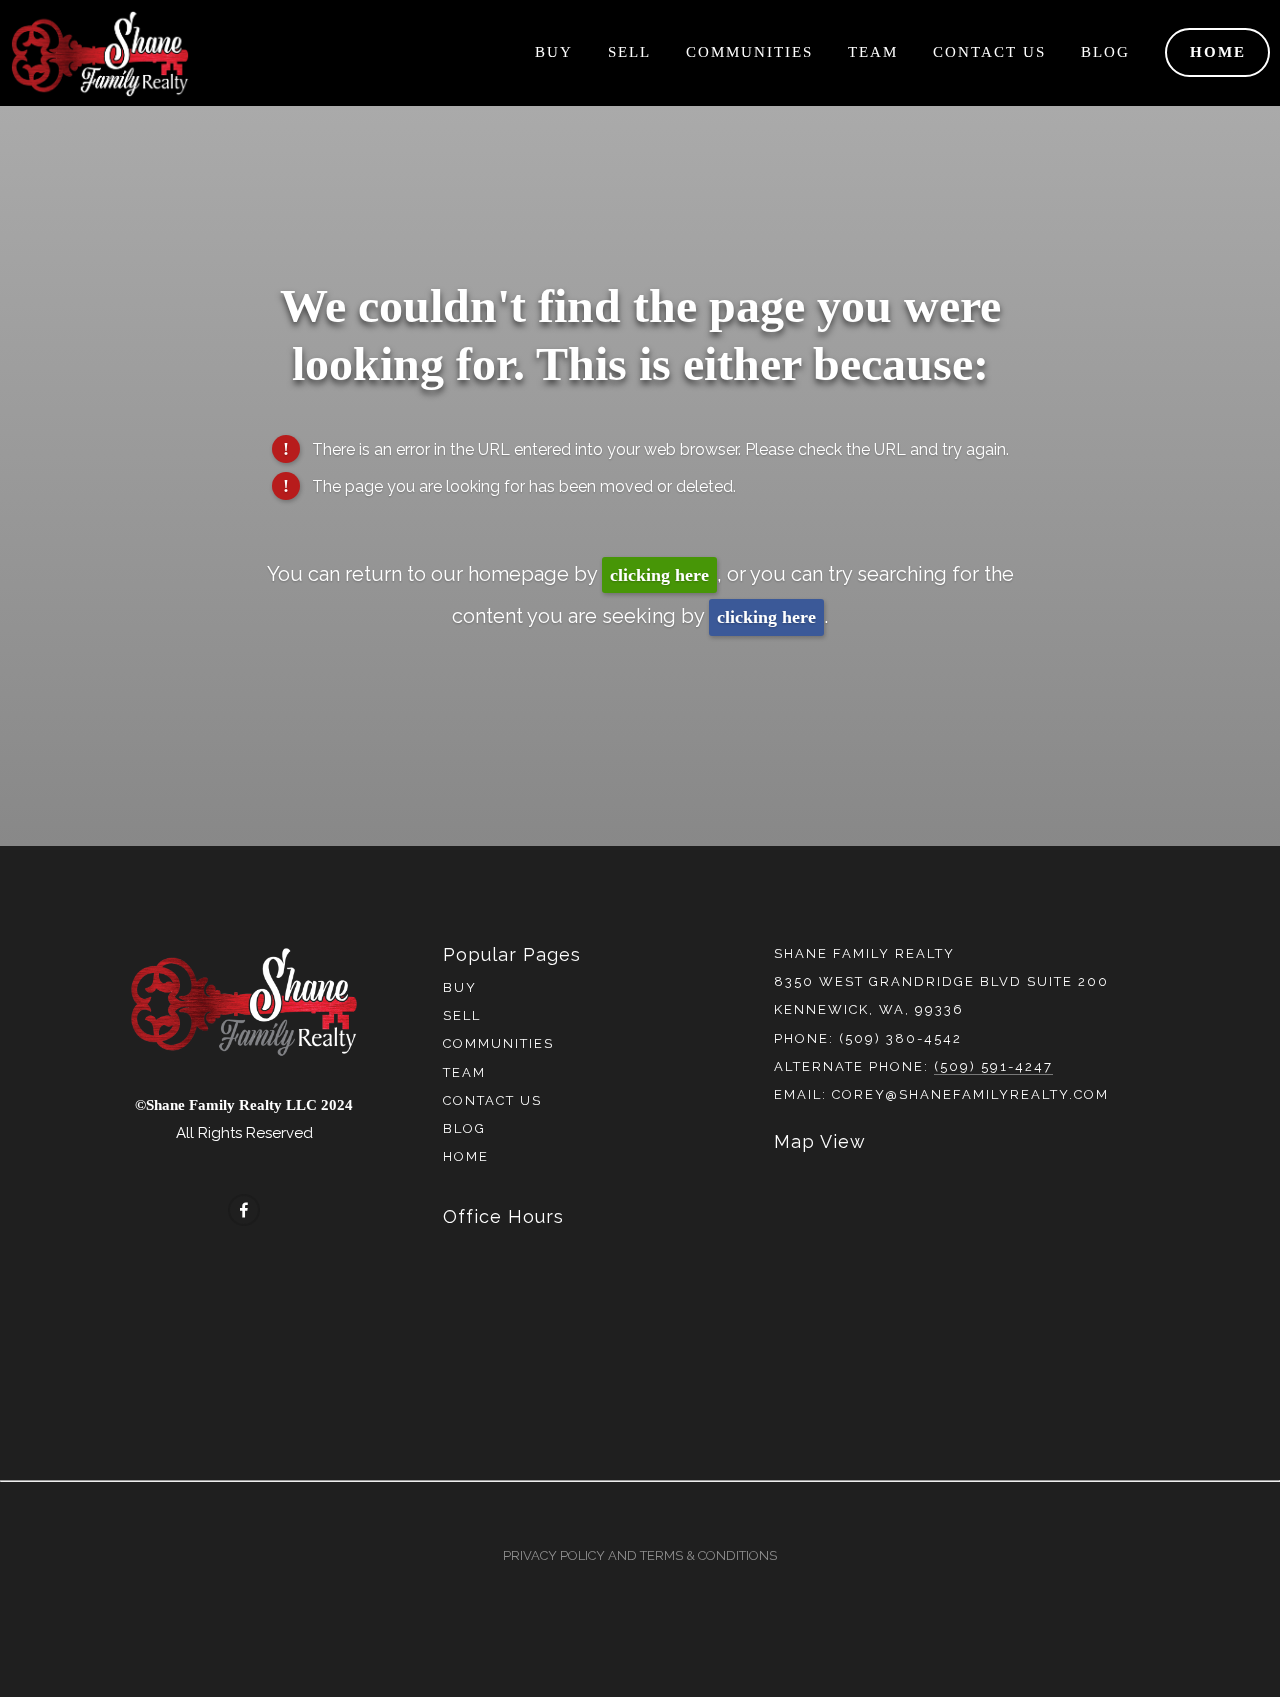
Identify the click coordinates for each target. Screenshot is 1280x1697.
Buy (554, 52)
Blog (1105, 52)
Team (873, 52)
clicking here (659, 575)
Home (1218, 52)
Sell (629, 52)
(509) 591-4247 (993, 1066)
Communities (749, 52)
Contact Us (989, 52)
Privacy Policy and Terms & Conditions (640, 1555)
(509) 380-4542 (900, 1038)
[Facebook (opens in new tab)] (244, 1210)
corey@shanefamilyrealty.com (970, 1094)
